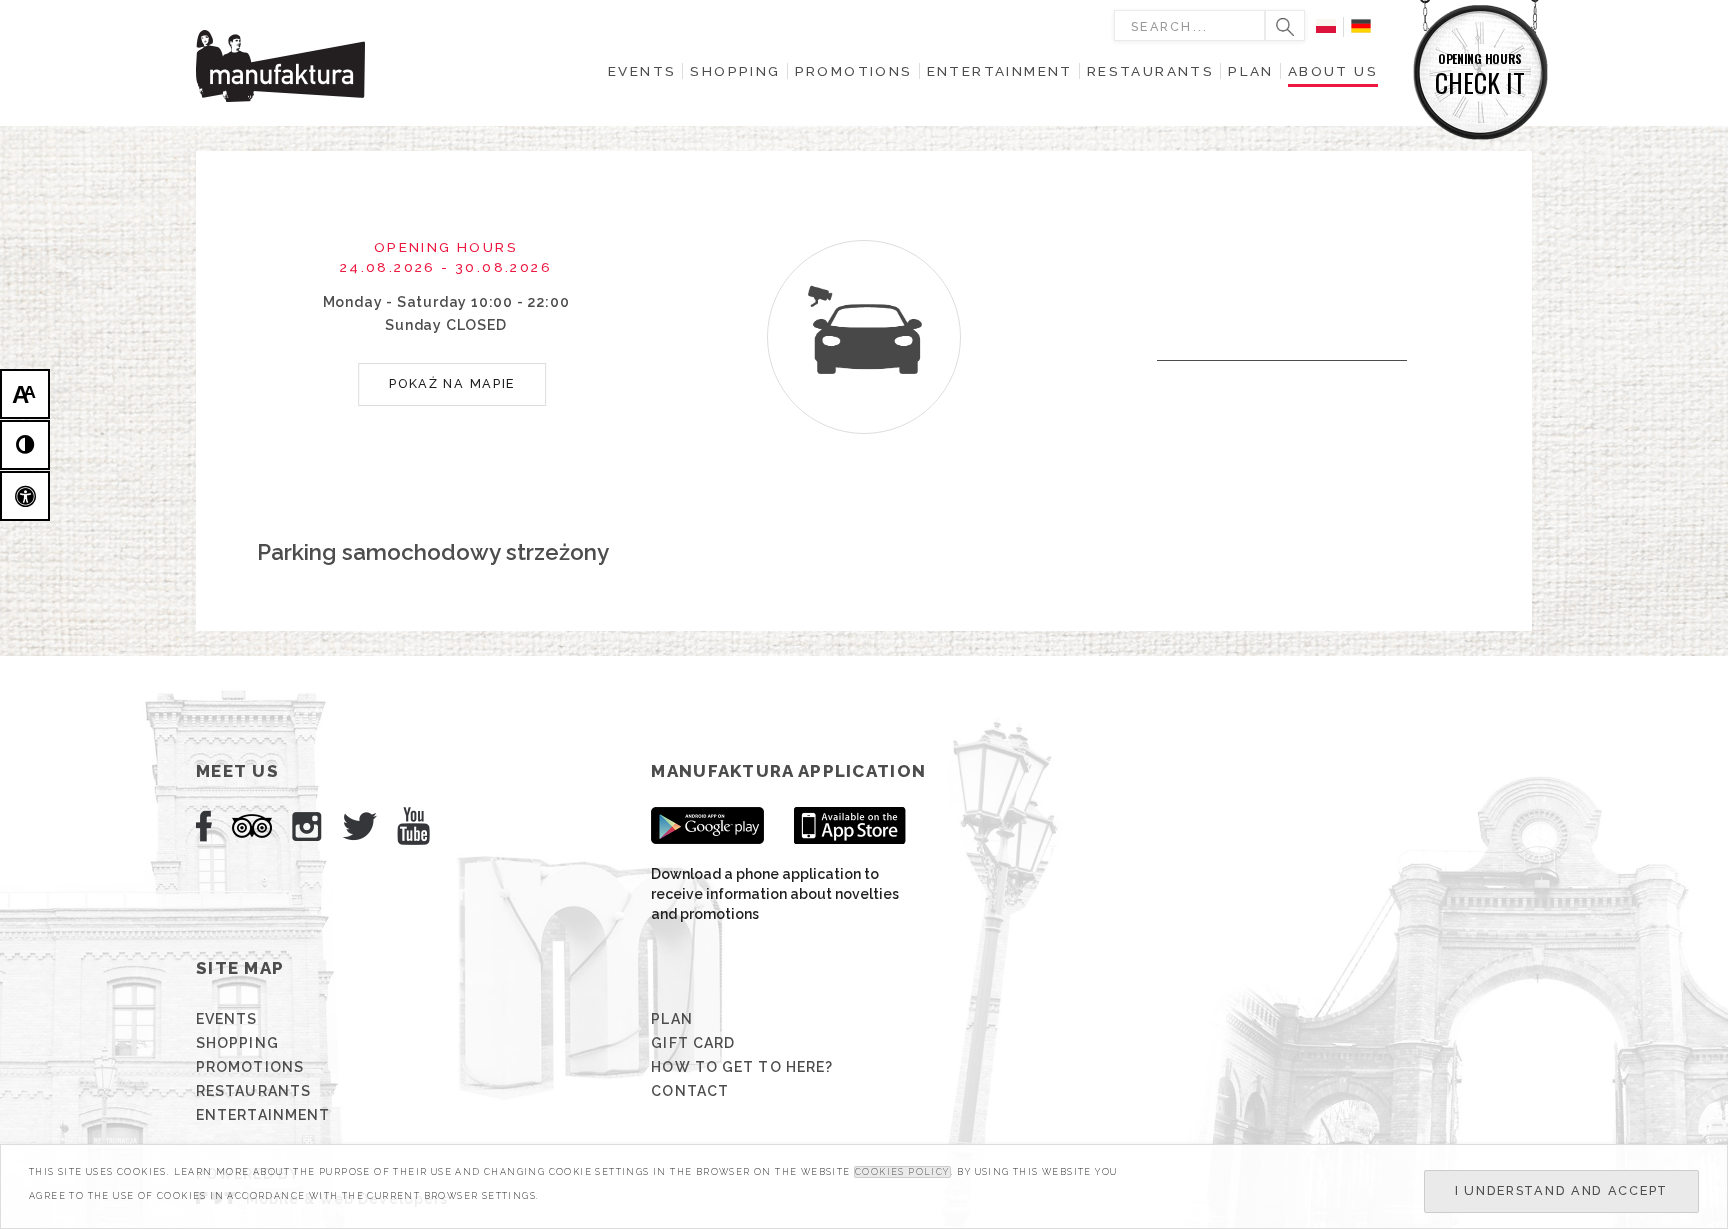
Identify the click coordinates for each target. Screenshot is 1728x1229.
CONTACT (690, 1091)
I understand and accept (1561, 1190)
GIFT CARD (693, 1043)
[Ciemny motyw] (25, 445)
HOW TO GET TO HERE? (742, 1067)
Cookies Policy (902, 1172)
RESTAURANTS (253, 1091)
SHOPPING (237, 1043)
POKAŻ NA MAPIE (452, 383)
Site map (240, 968)
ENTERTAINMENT (263, 1115)
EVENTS (227, 1019)
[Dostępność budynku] (25, 496)
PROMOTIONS (250, 1067)
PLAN (671, 1019)
